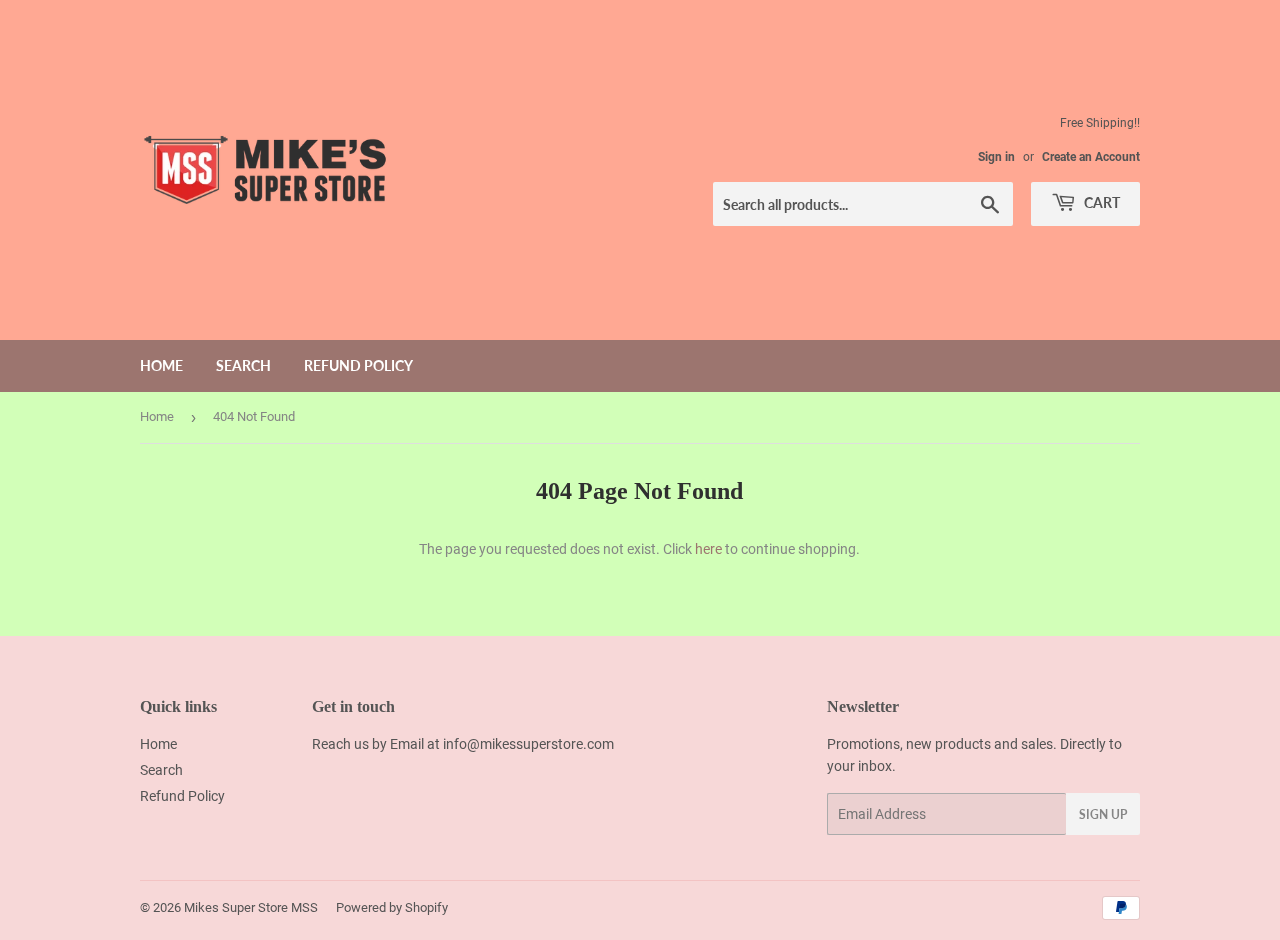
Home (161, 365)
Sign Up (1103, 814)
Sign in (996, 157)
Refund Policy (358, 365)
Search (243, 365)
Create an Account (1091, 157)
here (708, 549)
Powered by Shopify (392, 907)
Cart (1100, 202)
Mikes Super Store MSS (251, 907)
